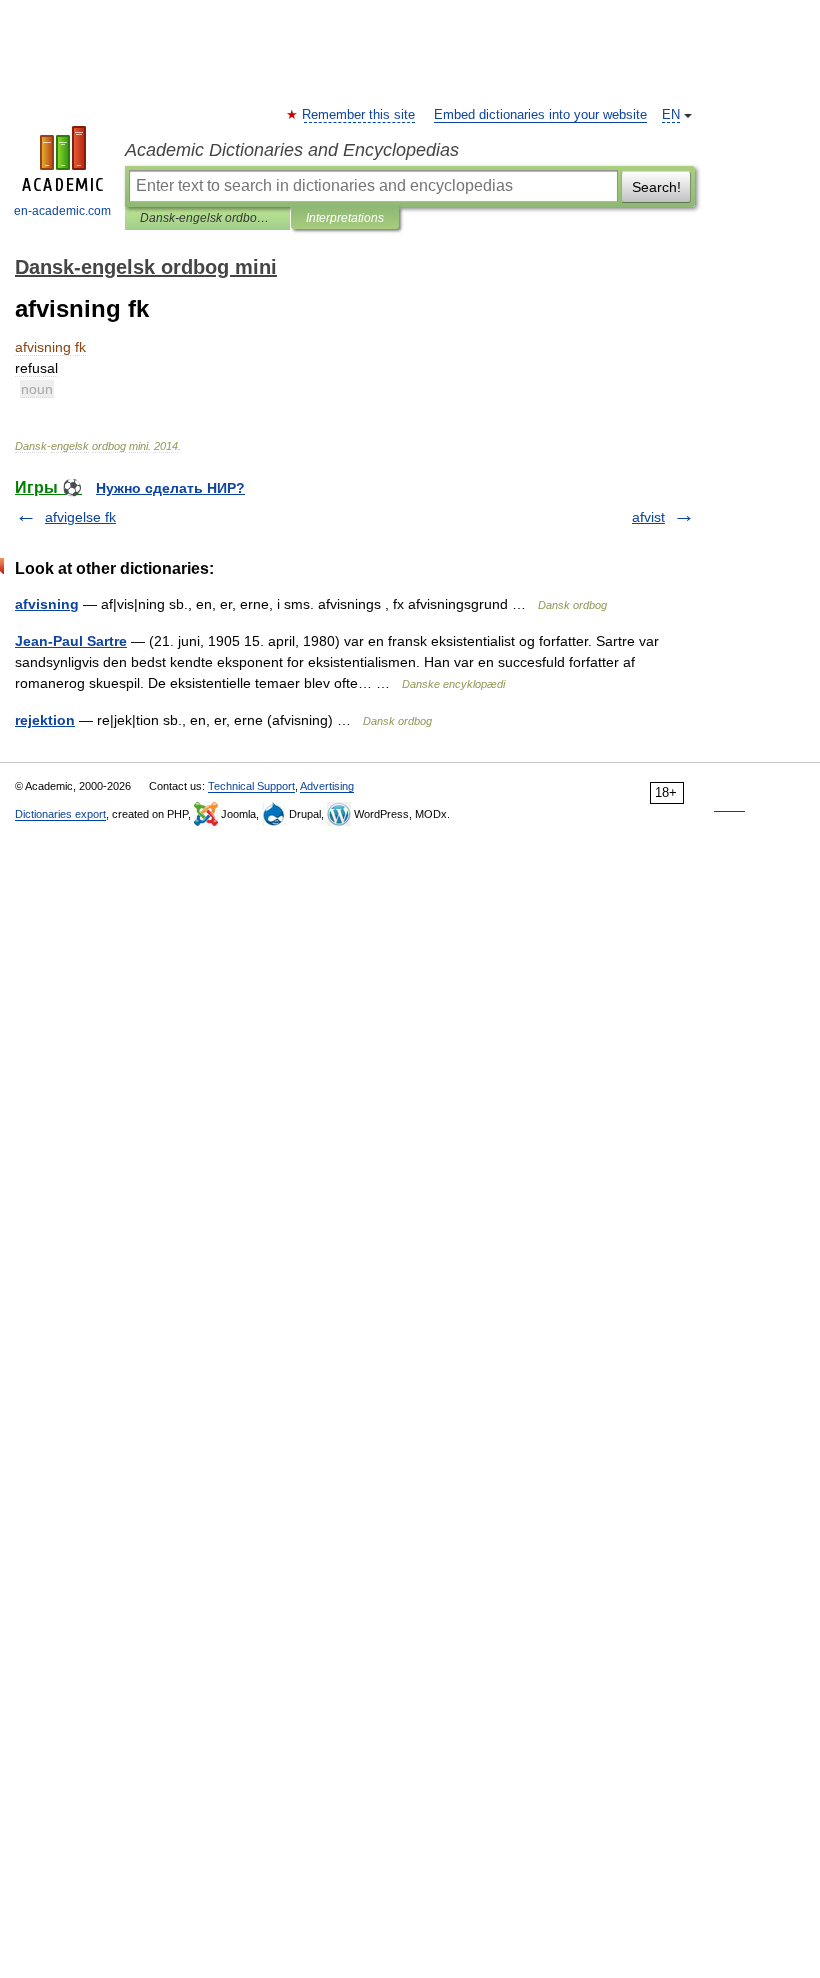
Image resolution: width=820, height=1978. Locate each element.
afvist (648, 517)
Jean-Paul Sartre (71, 641)
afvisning (47, 604)
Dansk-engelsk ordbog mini (207, 218)
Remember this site (359, 115)
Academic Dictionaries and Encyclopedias (292, 150)
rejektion (45, 720)
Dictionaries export (60, 814)
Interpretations (345, 218)
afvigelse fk (80, 517)
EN (671, 115)
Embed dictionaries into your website (540, 115)
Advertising (327, 786)
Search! (656, 187)
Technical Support (251, 786)
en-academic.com (62, 211)
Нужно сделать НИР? (170, 488)
